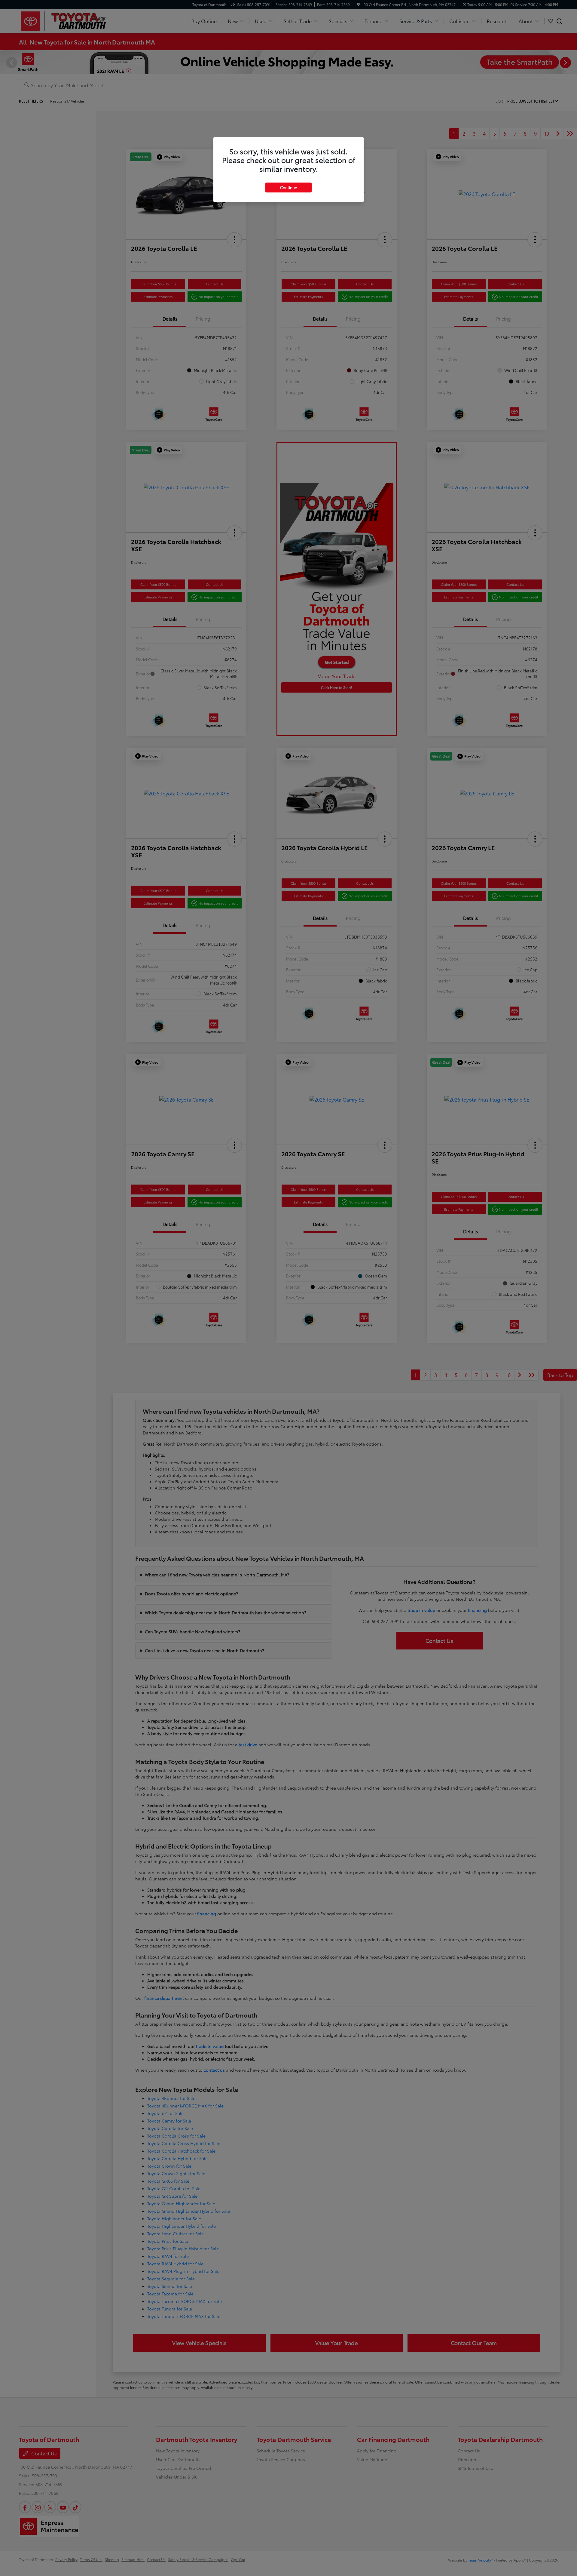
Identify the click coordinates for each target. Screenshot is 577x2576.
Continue (288, 187)
